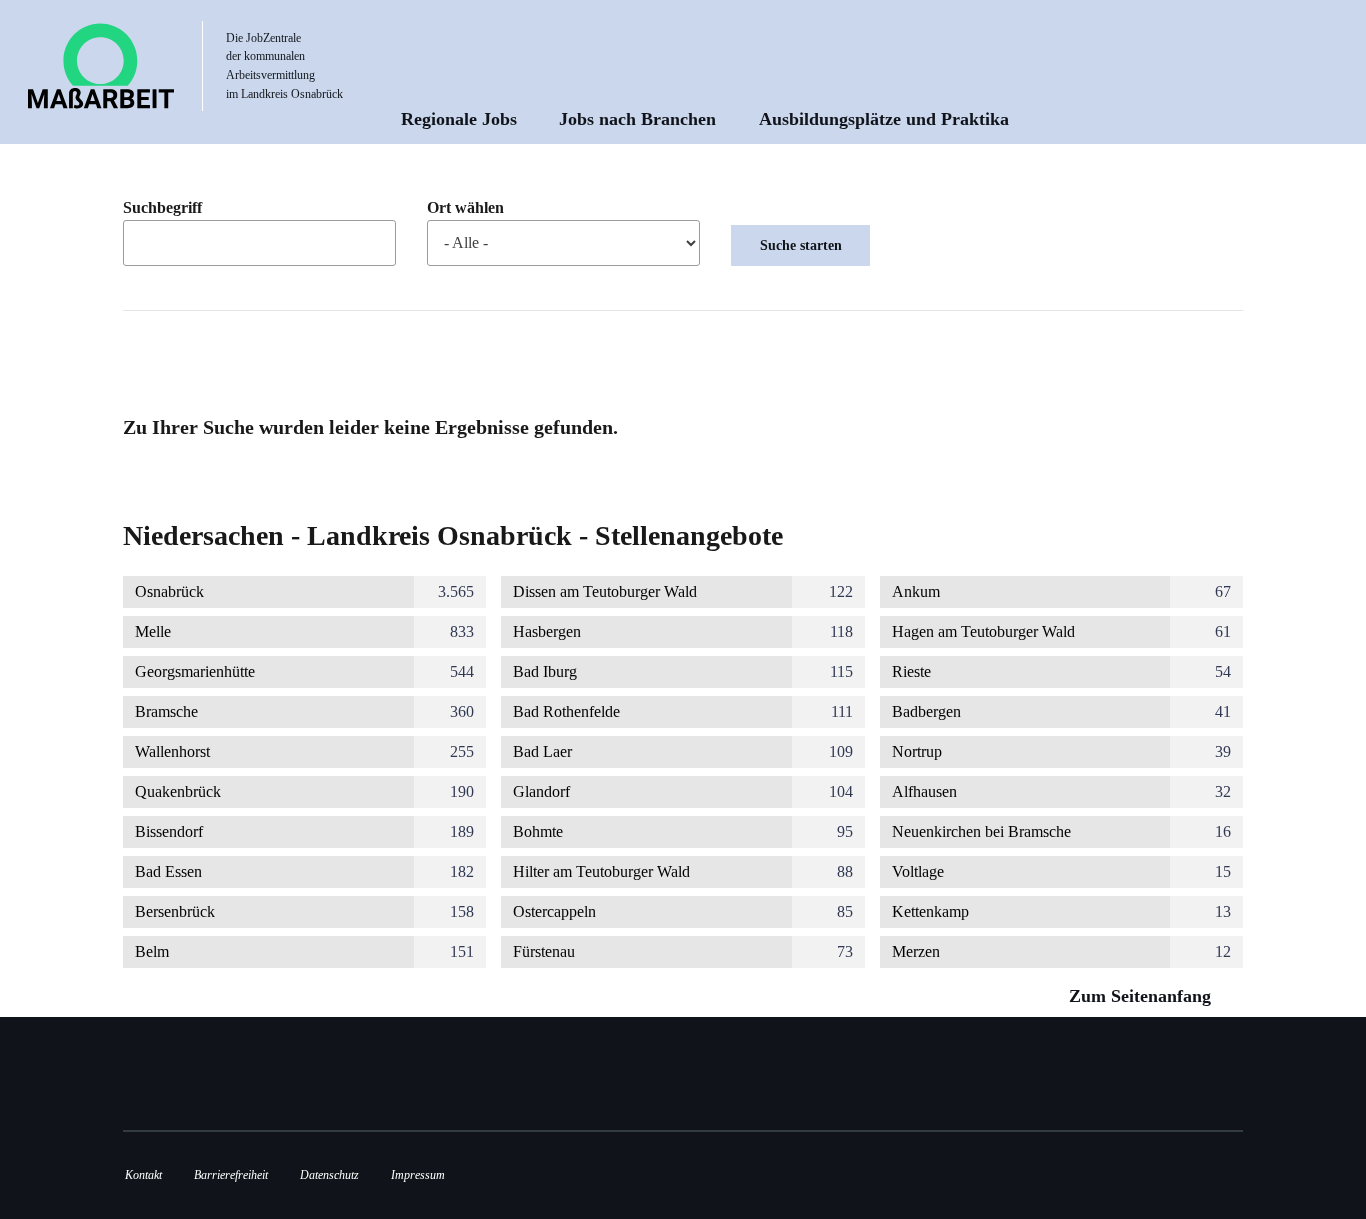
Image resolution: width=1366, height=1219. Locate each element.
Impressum (418, 1175)
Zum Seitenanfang (1142, 996)
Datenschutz (329, 1175)
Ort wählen (465, 208)
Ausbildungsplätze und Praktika (884, 119)
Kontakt (143, 1175)
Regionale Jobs (459, 119)
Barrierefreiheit (231, 1175)
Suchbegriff (162, 208)
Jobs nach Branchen (637, 119)
